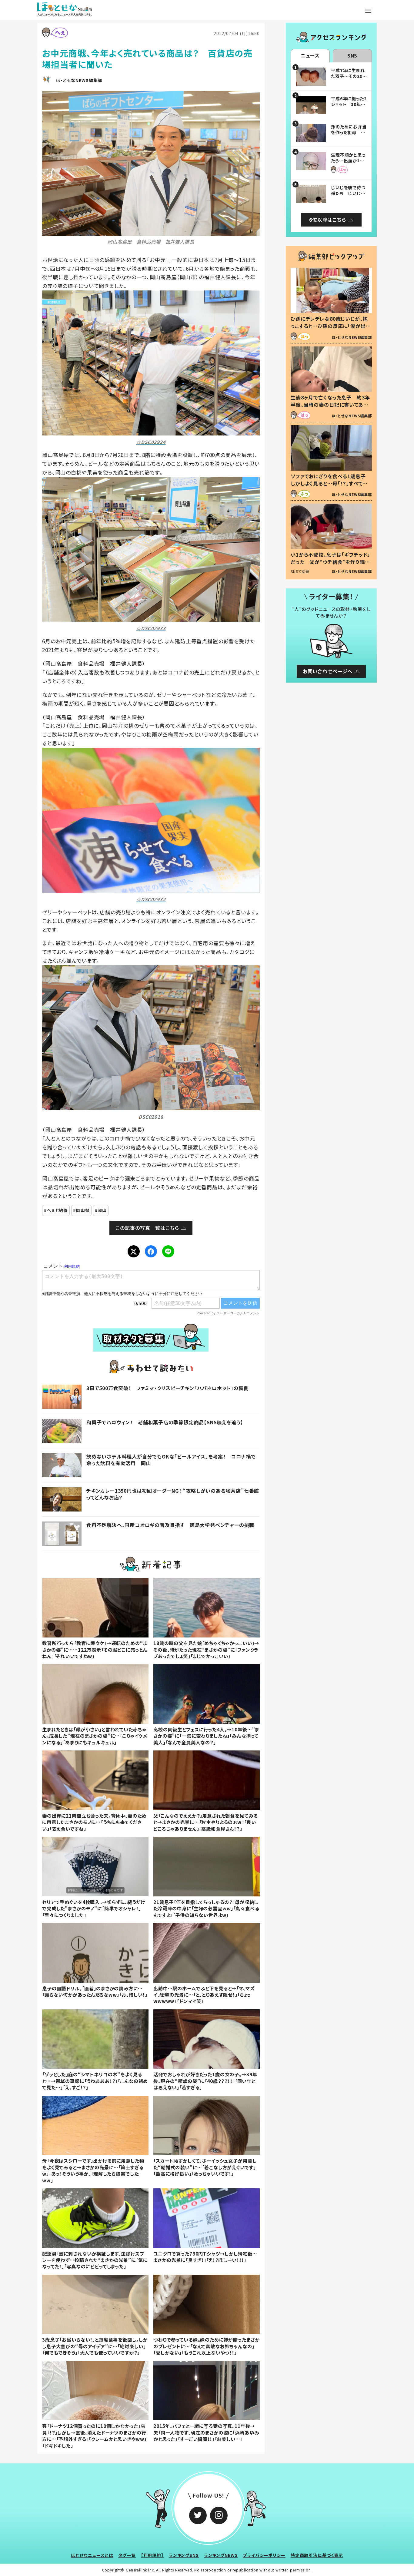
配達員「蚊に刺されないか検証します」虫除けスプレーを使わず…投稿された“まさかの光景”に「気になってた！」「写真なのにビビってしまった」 (95, 2260)
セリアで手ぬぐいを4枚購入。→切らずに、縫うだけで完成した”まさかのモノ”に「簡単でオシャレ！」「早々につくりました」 (93, 1908)
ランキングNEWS (221, 2555)
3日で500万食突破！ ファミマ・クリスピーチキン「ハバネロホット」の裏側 (168, 1388)
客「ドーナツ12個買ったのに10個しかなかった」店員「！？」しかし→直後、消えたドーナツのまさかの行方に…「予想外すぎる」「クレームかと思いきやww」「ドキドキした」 (94, 2435)
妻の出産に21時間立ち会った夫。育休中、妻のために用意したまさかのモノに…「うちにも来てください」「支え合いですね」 (94, 1822)
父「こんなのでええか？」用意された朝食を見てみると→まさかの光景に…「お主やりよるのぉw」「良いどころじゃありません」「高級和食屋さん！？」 (205, 1822)
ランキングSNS (184, 2555)
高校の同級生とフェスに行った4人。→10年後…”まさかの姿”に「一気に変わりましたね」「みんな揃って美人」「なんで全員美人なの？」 (206, 1736)
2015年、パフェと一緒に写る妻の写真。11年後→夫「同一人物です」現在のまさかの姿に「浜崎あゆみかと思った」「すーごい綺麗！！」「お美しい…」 (206, 2432)
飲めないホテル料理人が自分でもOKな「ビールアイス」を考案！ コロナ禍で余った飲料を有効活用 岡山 (171, 1460)
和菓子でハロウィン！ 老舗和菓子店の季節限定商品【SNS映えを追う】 (165, 1422)
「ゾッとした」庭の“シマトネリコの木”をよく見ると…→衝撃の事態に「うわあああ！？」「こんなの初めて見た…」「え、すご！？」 (95, 2081)
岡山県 (83, 1210)
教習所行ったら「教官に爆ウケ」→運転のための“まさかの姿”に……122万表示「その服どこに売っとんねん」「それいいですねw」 (95, 1649)
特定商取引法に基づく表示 (317, 2555)
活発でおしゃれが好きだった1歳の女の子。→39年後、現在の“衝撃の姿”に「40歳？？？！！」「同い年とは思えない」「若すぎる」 (205, 2081)
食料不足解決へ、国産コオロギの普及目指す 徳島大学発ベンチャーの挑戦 (170, 1525)
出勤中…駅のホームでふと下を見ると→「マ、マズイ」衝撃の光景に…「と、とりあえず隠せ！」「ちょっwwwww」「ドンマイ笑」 (204, 1995)
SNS (352, 55)
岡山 (102, 1210)
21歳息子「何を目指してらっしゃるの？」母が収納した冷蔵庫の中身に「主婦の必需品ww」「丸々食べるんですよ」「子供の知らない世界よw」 (206, 1908)
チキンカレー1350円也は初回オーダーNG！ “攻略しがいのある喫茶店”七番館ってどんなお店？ (173, 1494)
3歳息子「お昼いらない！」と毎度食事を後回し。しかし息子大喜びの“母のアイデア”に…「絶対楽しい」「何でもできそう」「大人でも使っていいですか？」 (95, 2346)
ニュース (310, 55)
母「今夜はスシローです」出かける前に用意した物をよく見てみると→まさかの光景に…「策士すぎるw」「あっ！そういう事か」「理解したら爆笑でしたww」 (93, 2170)
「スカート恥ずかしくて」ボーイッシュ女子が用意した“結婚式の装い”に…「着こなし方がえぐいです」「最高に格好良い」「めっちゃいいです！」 (205, 2167)
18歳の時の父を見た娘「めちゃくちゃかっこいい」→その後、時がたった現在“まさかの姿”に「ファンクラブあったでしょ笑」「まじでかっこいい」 (206, 1649)
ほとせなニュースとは (92, 2555)
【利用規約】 (152, 2555)
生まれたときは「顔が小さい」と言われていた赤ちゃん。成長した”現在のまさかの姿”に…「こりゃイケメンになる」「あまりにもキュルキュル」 (95, 1736)
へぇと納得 (57, 1210)
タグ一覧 (127, 2555)
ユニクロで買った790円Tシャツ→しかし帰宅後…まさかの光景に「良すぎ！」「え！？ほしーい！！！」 (205, 2257)
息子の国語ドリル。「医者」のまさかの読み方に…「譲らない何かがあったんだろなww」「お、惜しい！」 (95, 1991)
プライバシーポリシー (264, 2555)
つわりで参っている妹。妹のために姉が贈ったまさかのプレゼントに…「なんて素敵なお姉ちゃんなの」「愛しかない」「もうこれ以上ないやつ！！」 (206, 2346)
